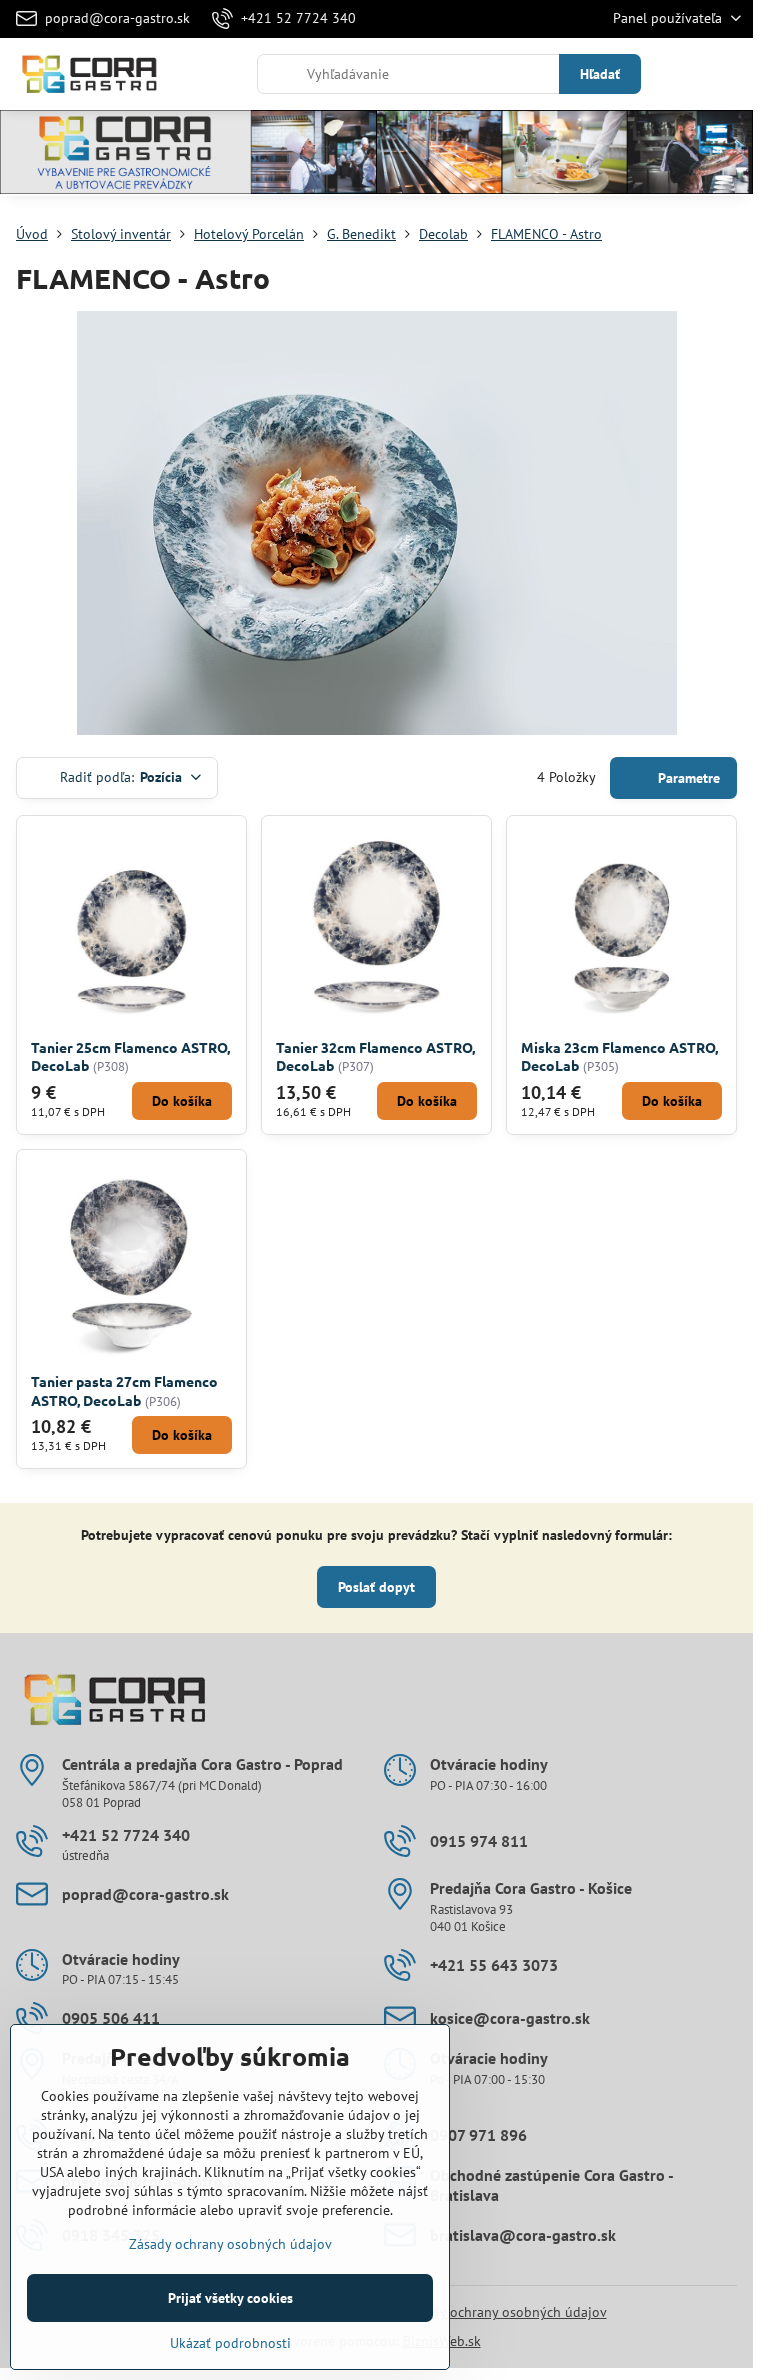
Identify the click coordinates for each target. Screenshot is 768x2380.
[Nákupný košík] (681, 74)
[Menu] (729, 74)
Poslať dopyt (376, 1587)
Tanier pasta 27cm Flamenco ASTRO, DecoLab (124, 1390)
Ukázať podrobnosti (230, 2343)
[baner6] (376, 155)
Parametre (687, 778)
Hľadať (600, 74)
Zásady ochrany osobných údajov (505, 2312)
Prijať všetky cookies (230, 2298)
